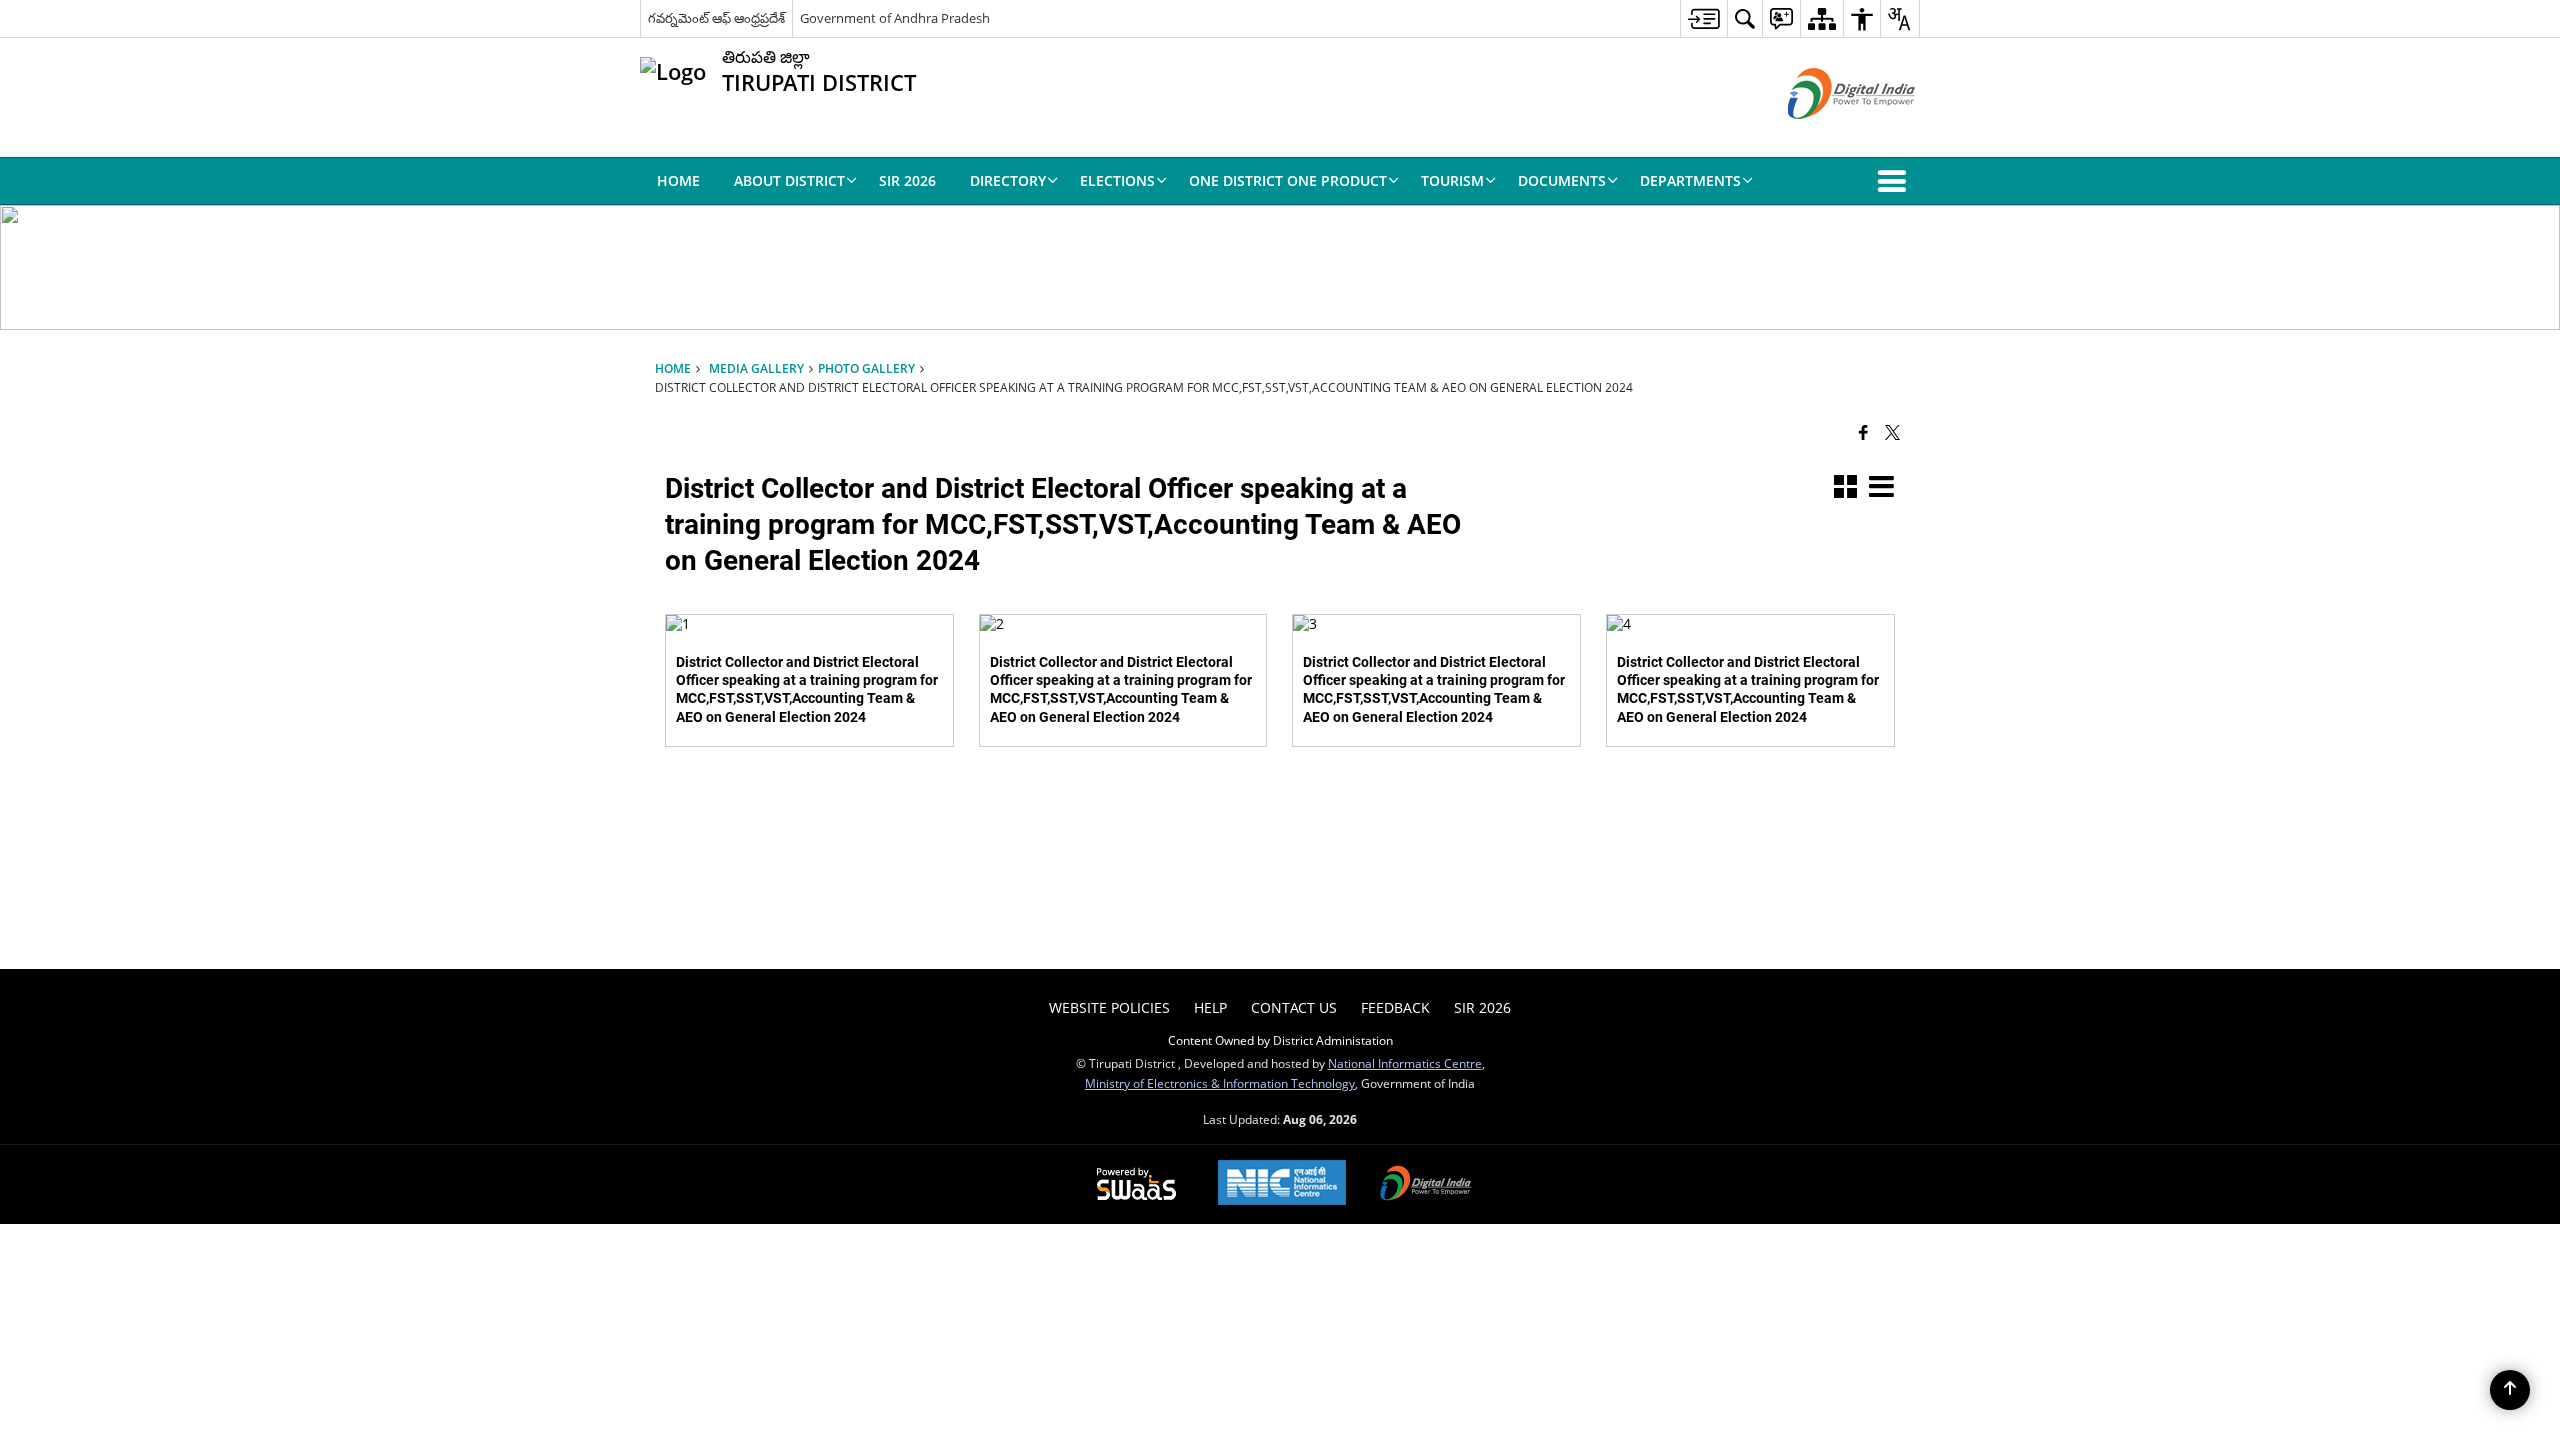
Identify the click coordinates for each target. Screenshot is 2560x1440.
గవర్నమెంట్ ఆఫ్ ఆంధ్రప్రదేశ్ (716, 18)
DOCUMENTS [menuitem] (1562, 180)
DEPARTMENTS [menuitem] (1690, 180)
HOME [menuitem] (678, 180)
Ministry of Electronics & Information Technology (1220, 1083)
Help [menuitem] (1210, 1007)
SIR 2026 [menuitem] (907, 180)
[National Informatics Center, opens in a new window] (1282, 1184)
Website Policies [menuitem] (1109, 1007)
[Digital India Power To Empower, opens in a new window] (1426, 1185)
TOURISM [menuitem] (1452, 180)
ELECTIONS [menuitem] (1117, 180)
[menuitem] (1703, 18)
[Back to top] (2510, 1390)
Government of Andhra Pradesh (895, 18)
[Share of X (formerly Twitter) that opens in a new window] (1892, 431)
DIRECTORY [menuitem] (1008, 180)
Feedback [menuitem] (1395, 1007)
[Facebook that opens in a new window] (1863, 431)
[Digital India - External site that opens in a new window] (1826, 135)
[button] (1896, 181)
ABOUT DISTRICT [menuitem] (789, 180)
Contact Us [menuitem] (1294, 1007)
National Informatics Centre (1405, 1063)
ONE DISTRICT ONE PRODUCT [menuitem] (1288, 180)
